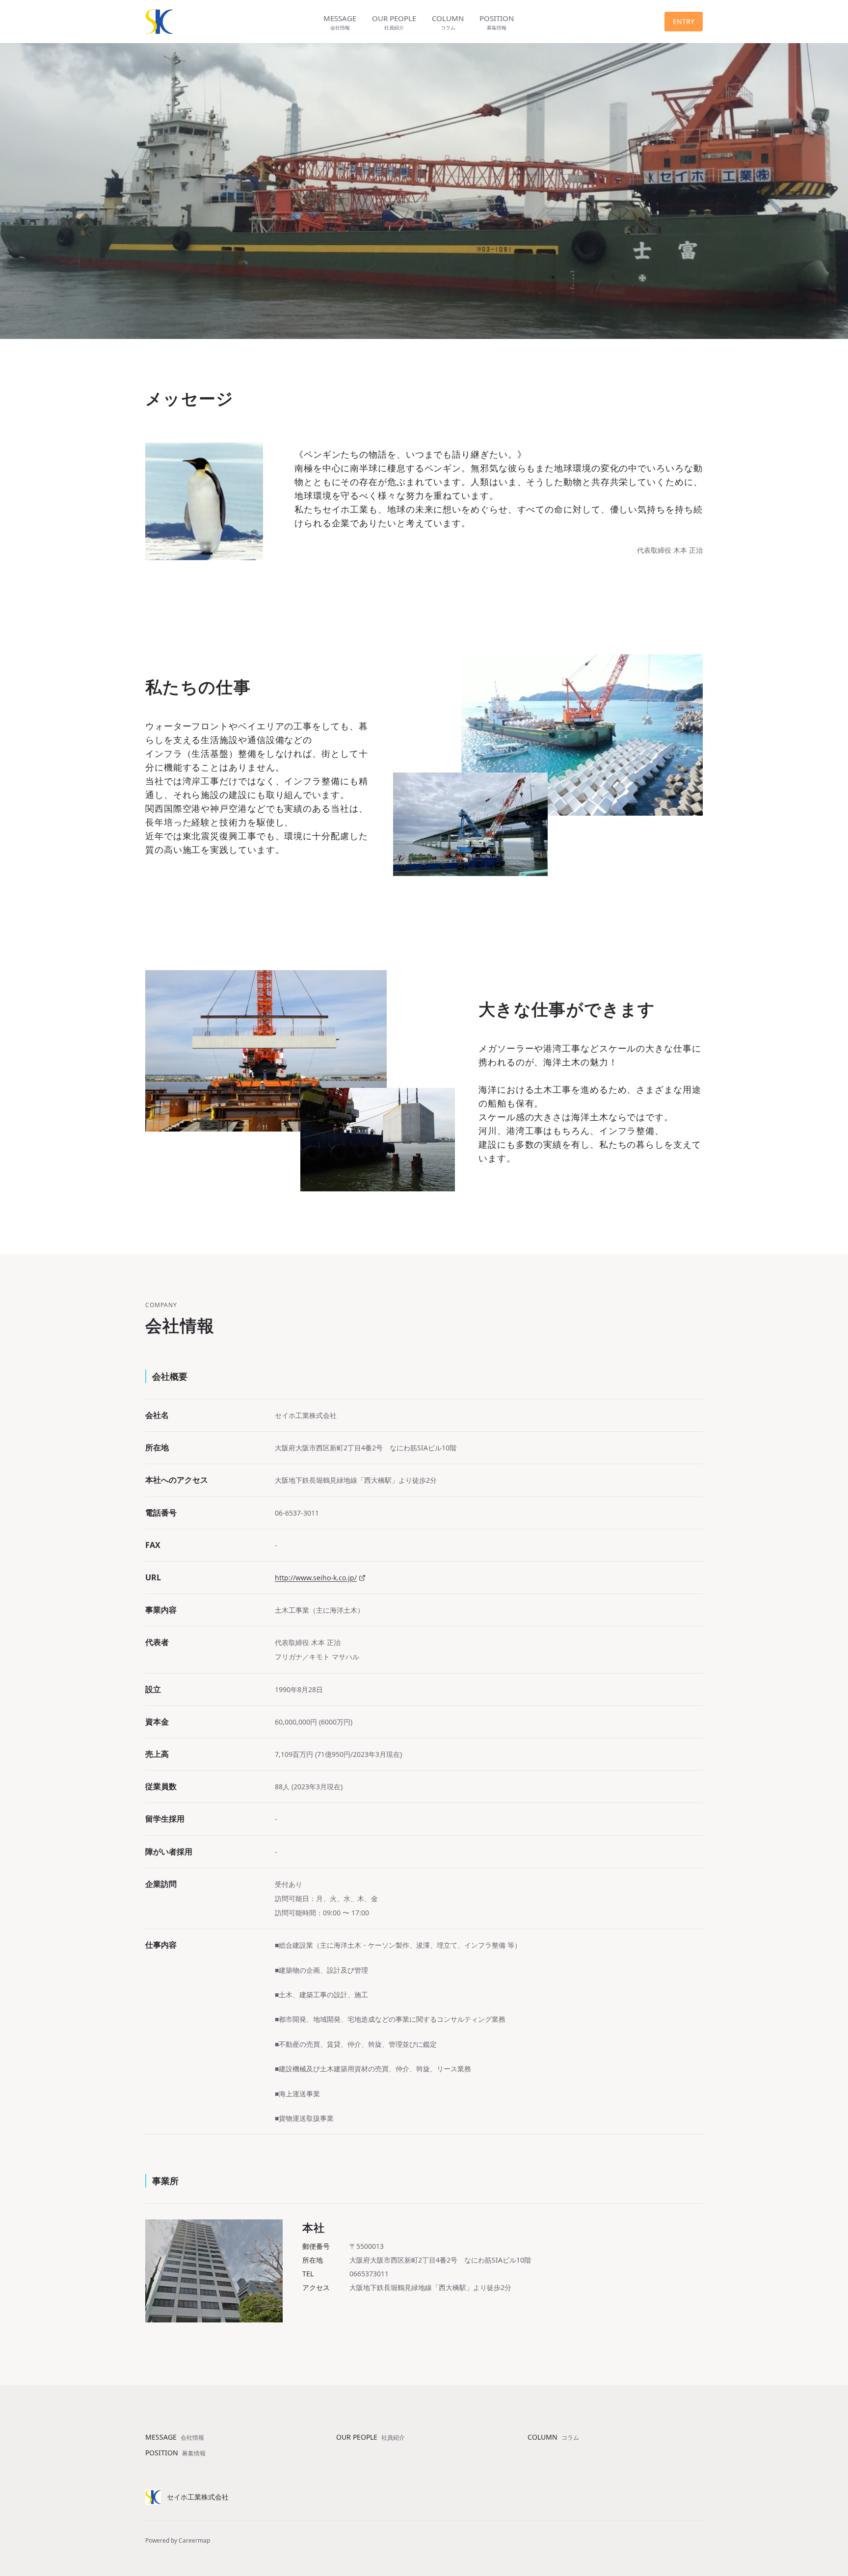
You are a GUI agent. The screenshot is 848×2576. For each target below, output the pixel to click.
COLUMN (553, 2437)
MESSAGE (175, 2437)
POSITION (175, 2453)
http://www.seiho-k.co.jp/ (316, 1578)
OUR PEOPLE (371, 2437)
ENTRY (684, 21)
